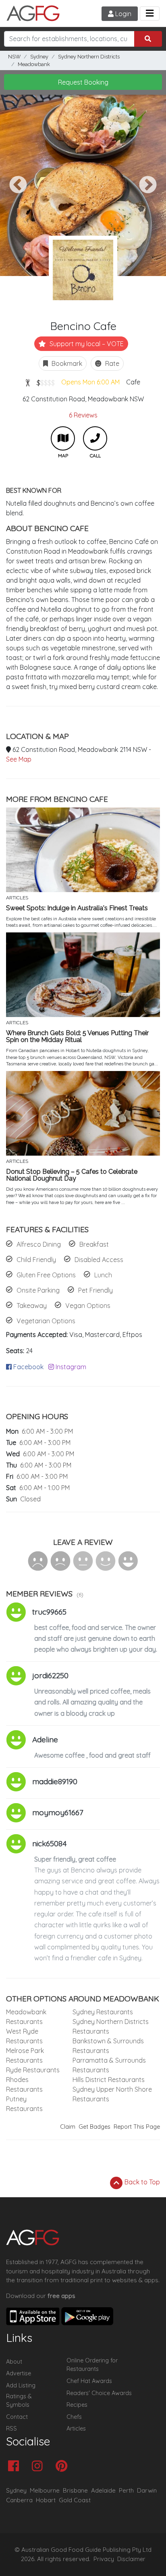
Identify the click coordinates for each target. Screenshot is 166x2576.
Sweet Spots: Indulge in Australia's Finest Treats (77, 908)
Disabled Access (99, 1260)
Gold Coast (75, 2500)
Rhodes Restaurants (24, 2084)
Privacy (104, 2559)
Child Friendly (36, 1260)
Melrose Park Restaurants (25, 2055)
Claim (68, 2127)
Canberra (19, 2500)
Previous (18, 185)
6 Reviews (83, 415)
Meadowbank (34, 64)
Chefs (74, 2417)
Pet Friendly (95, 1290)
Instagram (70, 1367)
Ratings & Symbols (19, 2401)
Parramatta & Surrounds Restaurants (109, 2065)
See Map (19, 759)
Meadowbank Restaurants (26, 2017)
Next (148, 185)
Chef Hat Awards (89, 2381)
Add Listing (21, 2385)
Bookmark (66, 363)
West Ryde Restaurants (24, 2036)
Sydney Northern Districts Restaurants (111, 2026)
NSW (14, 57)
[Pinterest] (63, 2467)
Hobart (46, 2500)
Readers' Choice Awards (99, 2393)
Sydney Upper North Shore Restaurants (112, 2094)
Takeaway (32, 1306)
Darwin (147, 2490)
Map (63, 438)
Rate (111, 363)
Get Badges (94, 2127)
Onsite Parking (38, 1290)
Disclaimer (131, 2559)
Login (122, 14)
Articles (76, 2429)
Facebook (28, 1367)
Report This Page (137, 2127)
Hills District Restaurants (109, 2080)
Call (95, 438)
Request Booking (83, 82)
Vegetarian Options (46, 1321)
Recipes (77, 2405)
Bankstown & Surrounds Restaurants (108, 2046)
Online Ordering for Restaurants (92, 2365)
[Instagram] (39, 2467)
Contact (17, 2417)
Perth (126, 2490)
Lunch (103, 1275)
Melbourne (45, 2490)
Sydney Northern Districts (89, 57)
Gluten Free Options (46, 1275)
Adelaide (103, 2490)
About (14, 2362)
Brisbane (75, 2490)
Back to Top (141, 2182)
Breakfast (94, 1244)
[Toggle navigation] (150, 13)
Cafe (133, 382)
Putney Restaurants (24, 2104)
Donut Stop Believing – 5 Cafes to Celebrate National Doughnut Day (72, 1175)
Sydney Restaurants (103, 2012)
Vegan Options (88, 1306)
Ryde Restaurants (33, 2070)
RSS (11, 2429)
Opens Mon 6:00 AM (90, 382)
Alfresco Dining (39, 1244)
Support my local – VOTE (86, 344)
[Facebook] (16, 2467)
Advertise (19, 2373)
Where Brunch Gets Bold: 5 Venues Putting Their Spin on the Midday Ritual (77, 1037)
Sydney (39, 57)
